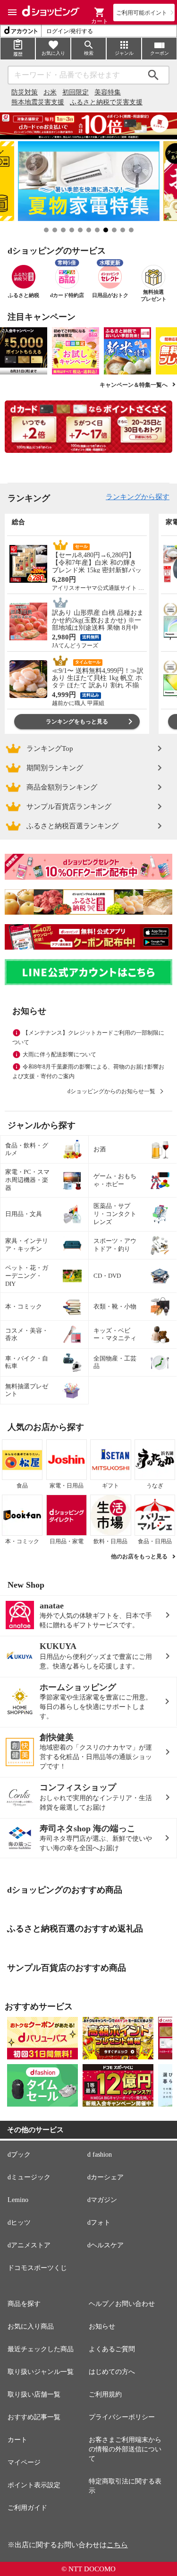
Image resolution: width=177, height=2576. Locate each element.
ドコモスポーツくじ (37, 2268)
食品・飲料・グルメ (27, 1149)
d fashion (100, 2155)
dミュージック (29, 2177)
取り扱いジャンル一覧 (41, 2372)
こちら (117, 2545)
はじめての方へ (112, 2372)
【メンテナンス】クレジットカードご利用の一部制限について (88, 1037)
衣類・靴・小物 (115, 1306)
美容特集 (108, 92)
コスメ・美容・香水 (27, 1335)
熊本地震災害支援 (38, 102)
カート (17, 2440)
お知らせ (102, 2326)
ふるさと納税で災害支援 (106, 102)
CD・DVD (107, 1276)
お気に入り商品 (31, 2326)
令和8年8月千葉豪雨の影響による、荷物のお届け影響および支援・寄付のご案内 (88, 1071)
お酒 (100, 1149)
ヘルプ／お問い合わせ (122, 2304)
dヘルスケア (105, 2245)
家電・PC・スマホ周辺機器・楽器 (27, 1180)
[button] (100, 12)
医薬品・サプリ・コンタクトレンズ (115, 1214)
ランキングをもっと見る (77, 722)
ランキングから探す (138, 497)
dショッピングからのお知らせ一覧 (111, 1091)
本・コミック (24, 1306)
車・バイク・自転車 (27, 1362)
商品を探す (24, 2304)
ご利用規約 (105, 2394)
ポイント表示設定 (34, 2485)
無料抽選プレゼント (27, 1390)
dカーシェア (105, 2177)
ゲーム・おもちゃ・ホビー (115, 1180)
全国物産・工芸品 (115, 1362)
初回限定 (76, 92)
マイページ (24, 2462)
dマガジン (102, 2200)
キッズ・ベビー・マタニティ (115, 1335)
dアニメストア (29, 2245)
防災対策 (25, 92)
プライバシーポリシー (122, 2417)
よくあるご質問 (112, 2349)
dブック (19, 2155)
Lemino (18, 2200)
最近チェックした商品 (41, 2349)
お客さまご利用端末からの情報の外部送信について (125, 2449)
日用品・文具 (24, 1214)
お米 (50, 92)
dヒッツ (19, 2223)
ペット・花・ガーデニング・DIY (27, 1276)
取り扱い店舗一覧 (34, 2394)
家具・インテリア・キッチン (27, 1245)
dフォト (99, 2223)
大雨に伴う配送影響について (59, 1054)
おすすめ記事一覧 (34, 2417)
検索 (153, 75)
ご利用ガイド (27, 2508)
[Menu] (12, 12)
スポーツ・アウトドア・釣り (115, 1245)
